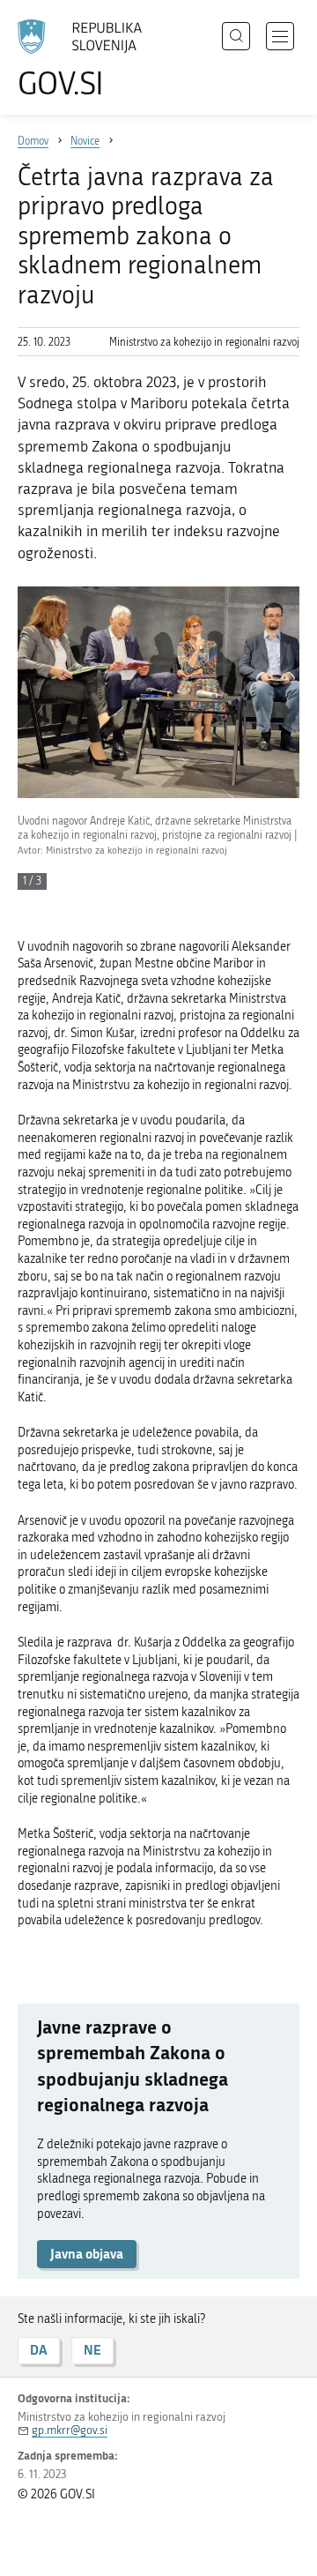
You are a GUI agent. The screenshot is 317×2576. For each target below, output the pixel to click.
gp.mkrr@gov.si (70, 2430)
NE (92, 2350)
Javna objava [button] (87, 2254)
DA (39, 2350)
